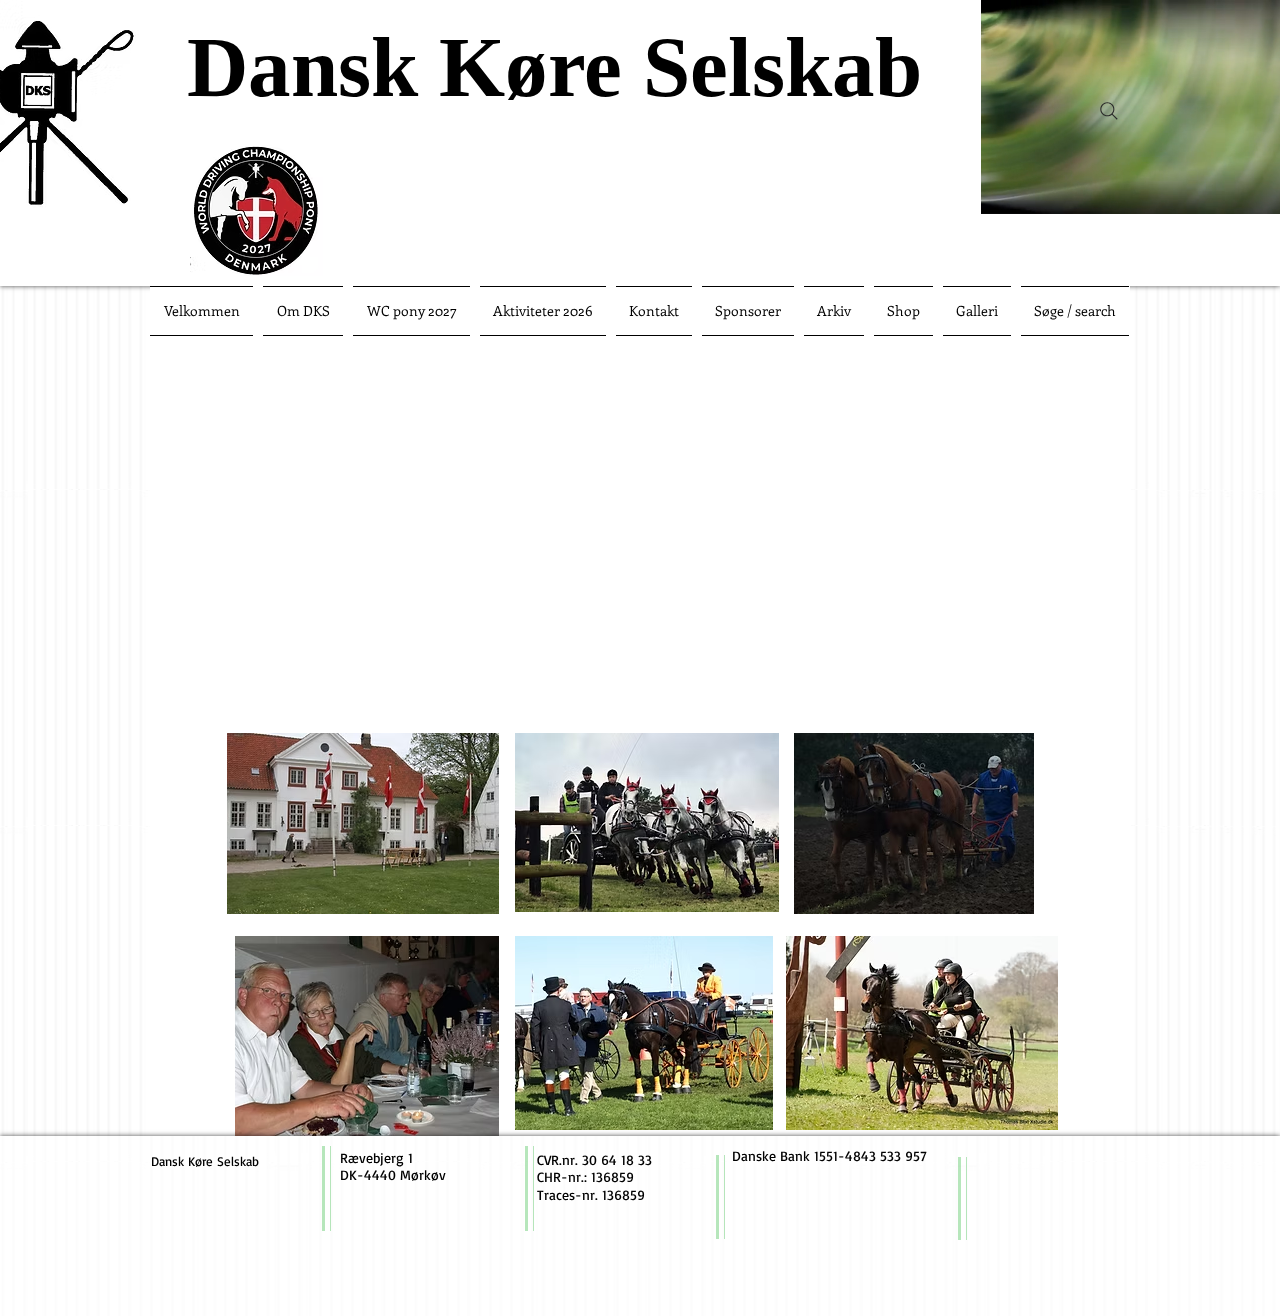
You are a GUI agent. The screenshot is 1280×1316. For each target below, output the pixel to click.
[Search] (1109, 111)
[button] (411, 311)
